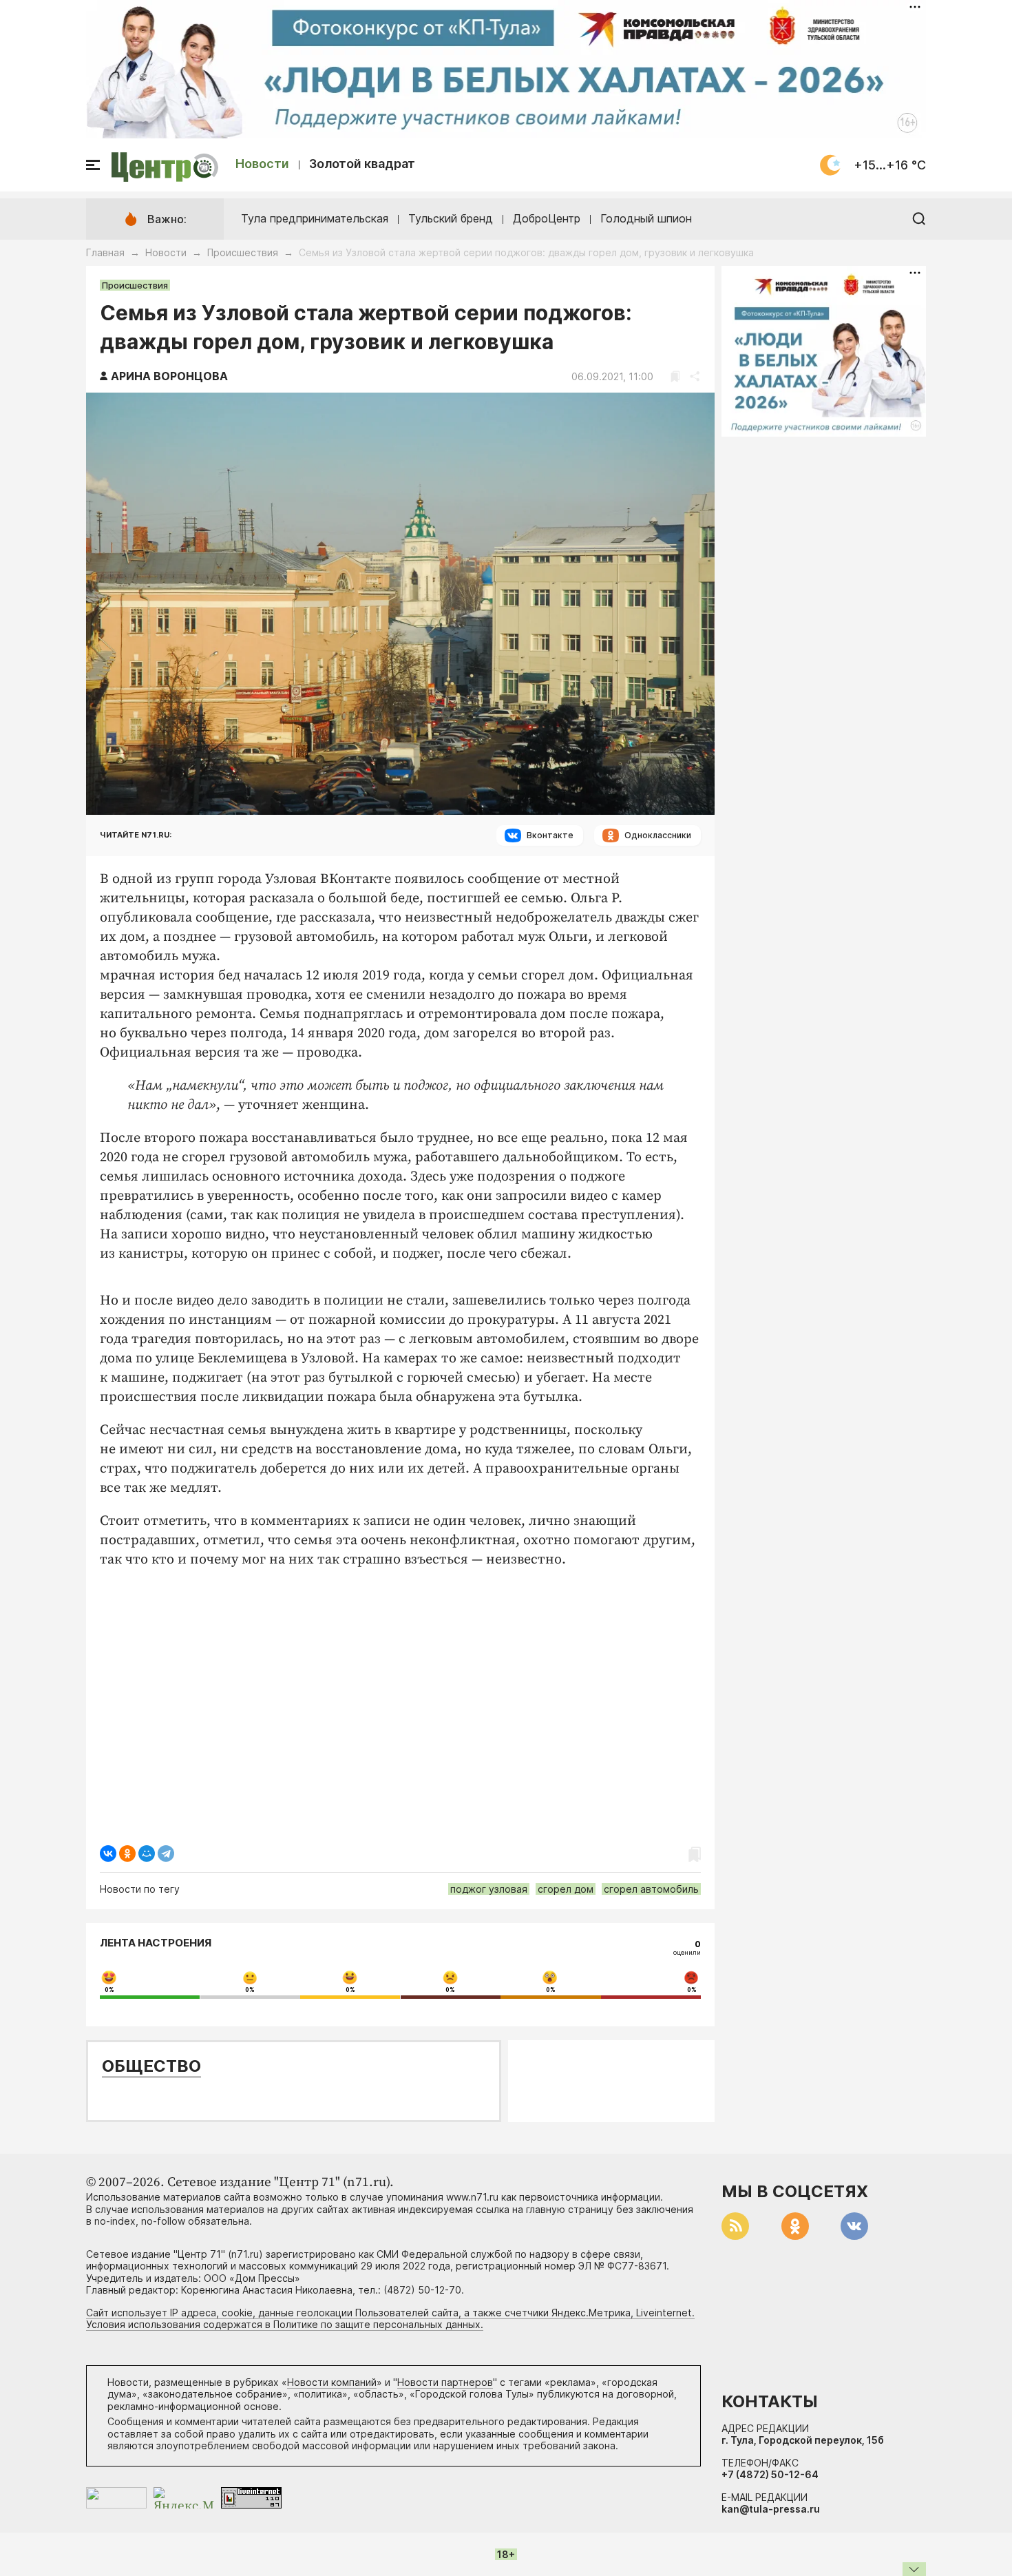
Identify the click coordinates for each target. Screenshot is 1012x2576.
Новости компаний (332, 2382)
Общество (151, 2066)
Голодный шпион (646, 218)
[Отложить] (675, 376)
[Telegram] (166, 1853)
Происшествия (243, 252)
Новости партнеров (445, 2382)
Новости (262, 164)
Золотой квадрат (362, 164)
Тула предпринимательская (315, 218)
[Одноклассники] (127, 1853)
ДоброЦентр (547, 218)
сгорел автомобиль (651, 1889)
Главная (105, 252)
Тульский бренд (451, 218)
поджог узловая (489, 1889)
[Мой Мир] (147, 1853)
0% (109, 1990)
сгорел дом (566, 1889)
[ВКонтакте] (108, 1853)
